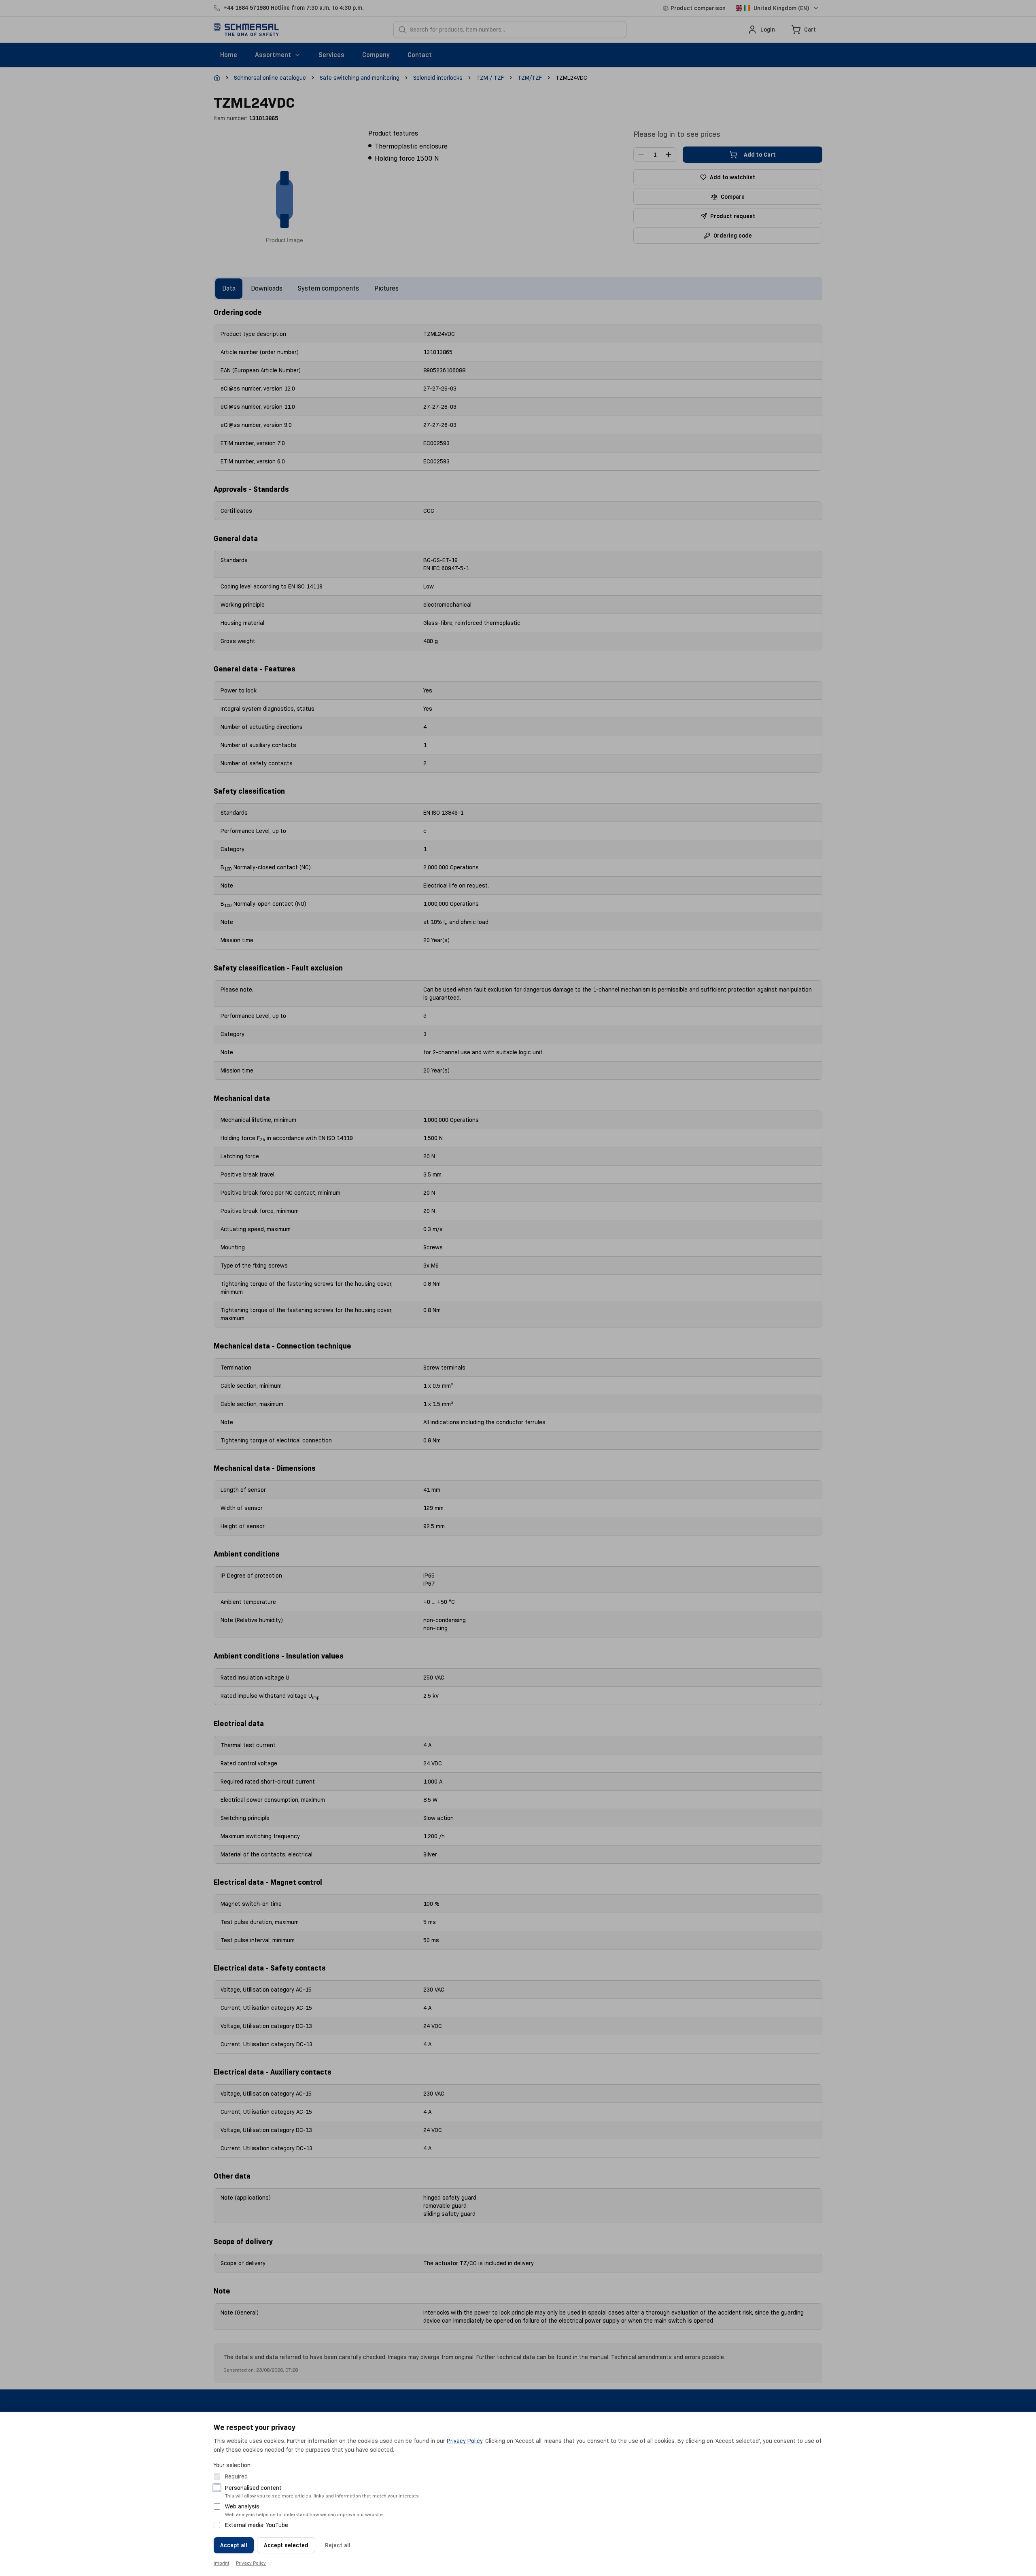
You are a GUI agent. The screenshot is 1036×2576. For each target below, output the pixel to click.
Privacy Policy (465, 2441)
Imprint (222, 2563)
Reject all (338, 2545)
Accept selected (286, 2545)
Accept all (234, 2545)
